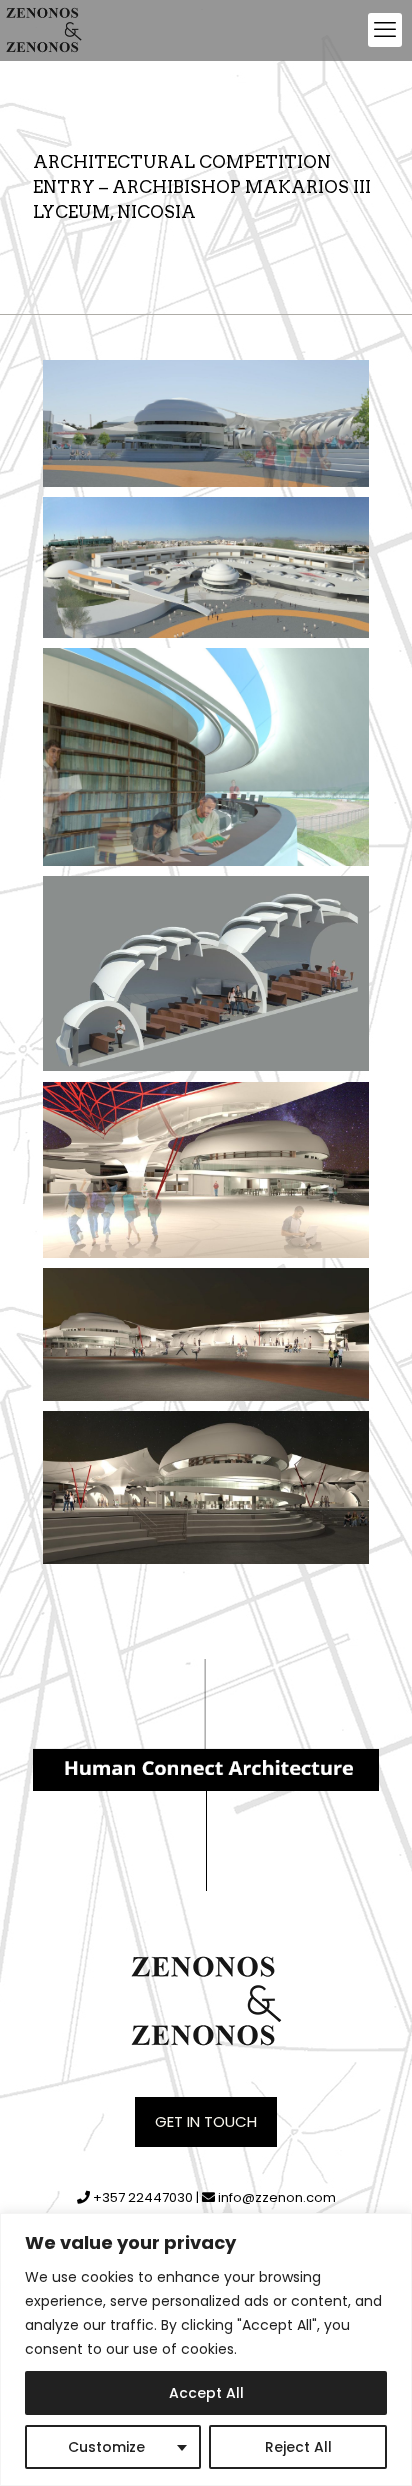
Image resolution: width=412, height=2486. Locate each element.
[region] (206, 2349)
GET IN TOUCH (206, 2121)
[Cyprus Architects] (44, 30)
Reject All (298, 2447)
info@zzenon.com (277, 2197)
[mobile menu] (385, 30)
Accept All (206, 2393)
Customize (106, 2447)
